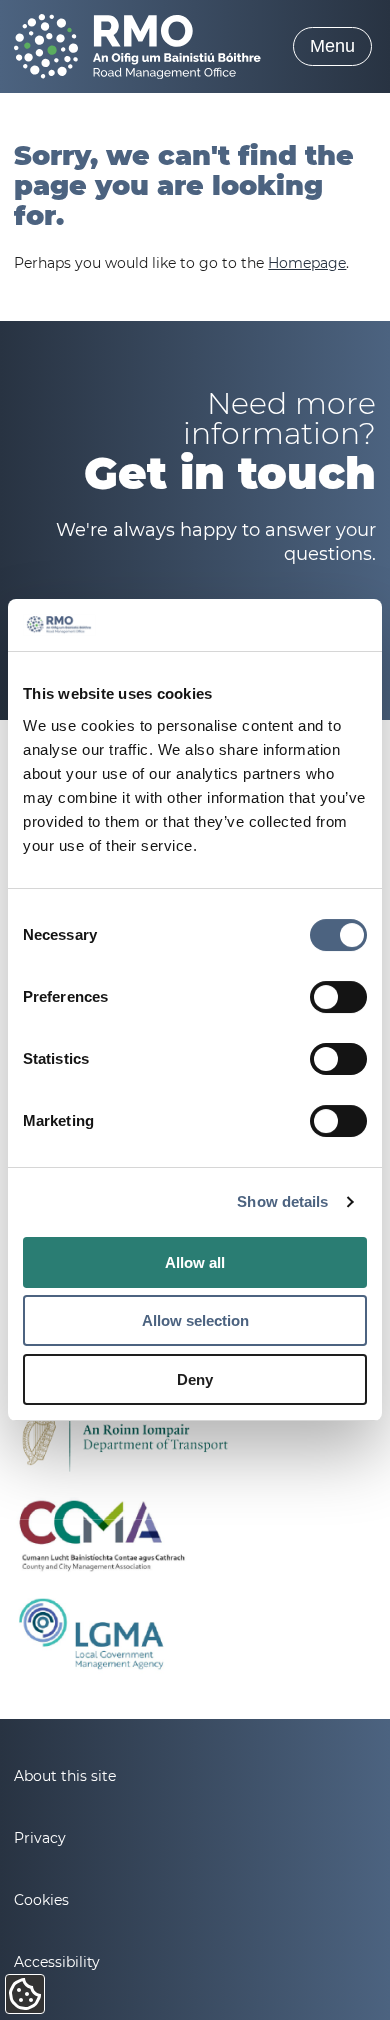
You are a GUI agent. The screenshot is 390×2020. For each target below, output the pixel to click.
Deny (195, 1379)
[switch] (338, 997)
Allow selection (195, 1320)
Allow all (195, 1262)
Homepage (307, 263)
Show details (282, 1201)
